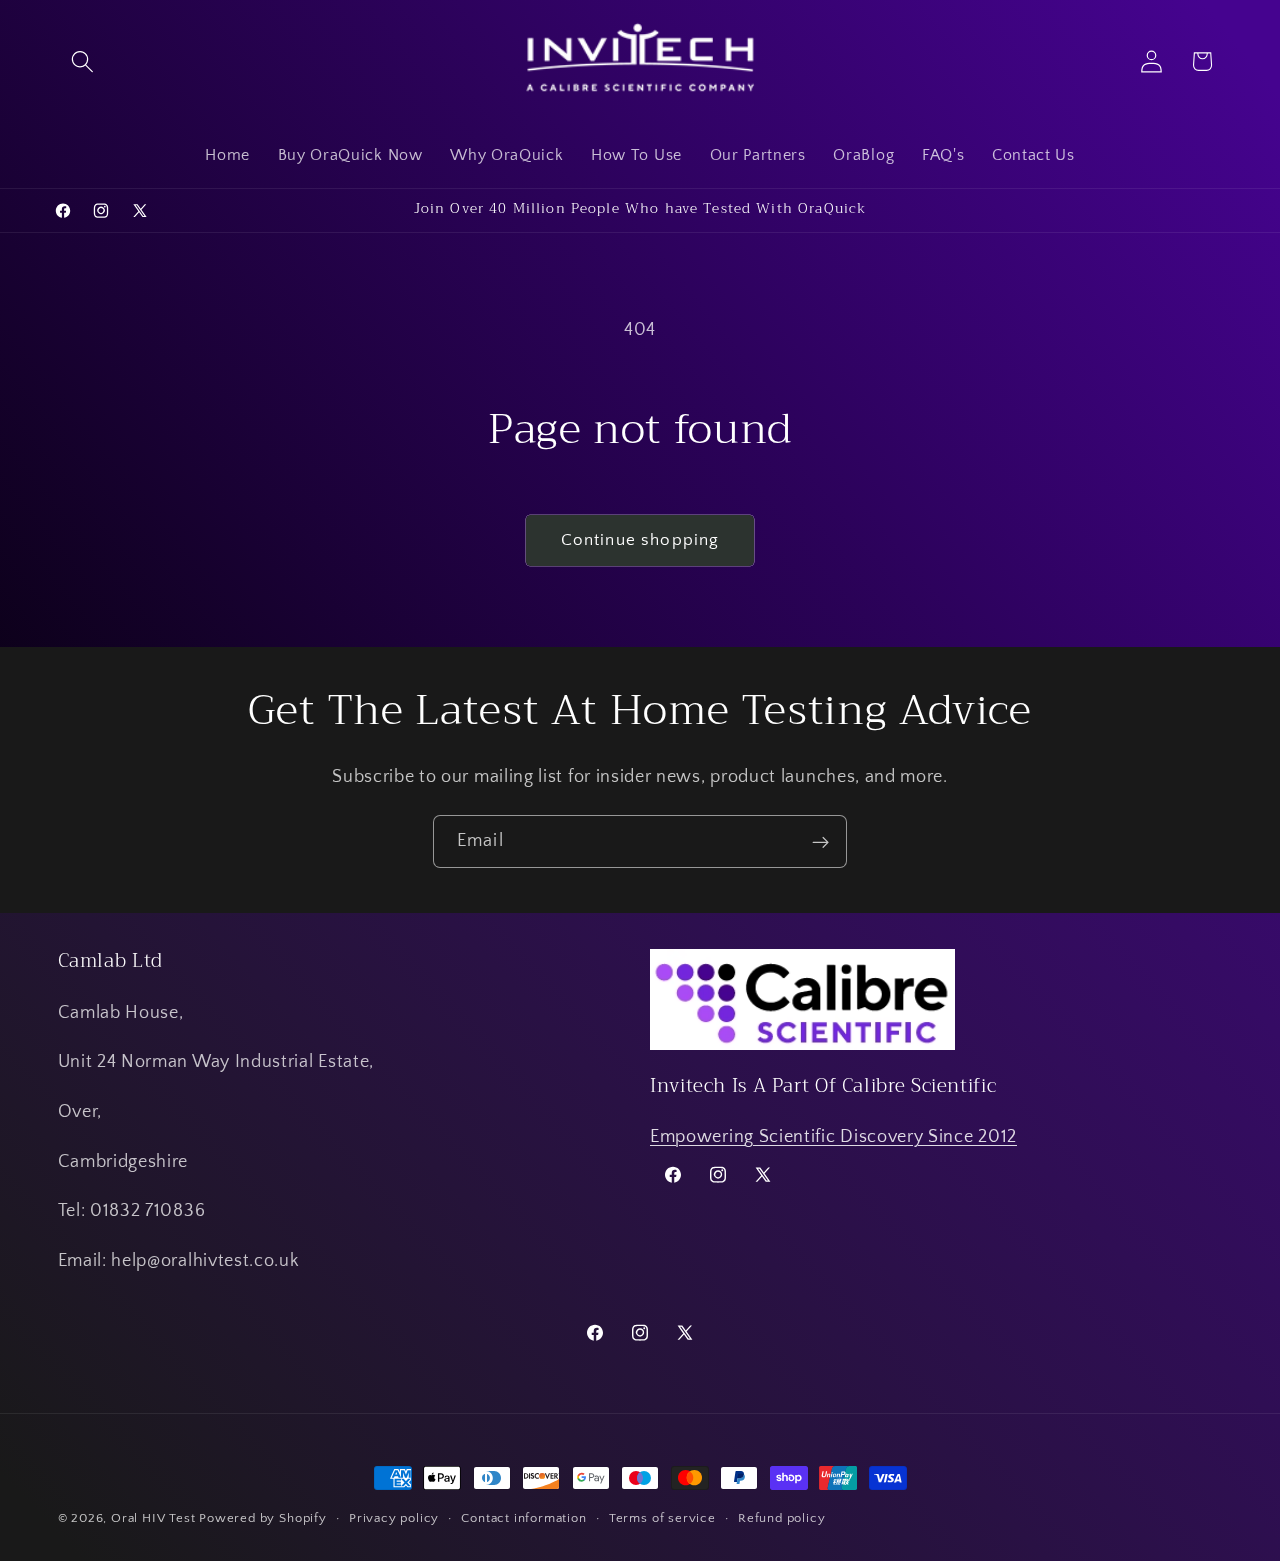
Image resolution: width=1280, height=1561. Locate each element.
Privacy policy (394, 1518)
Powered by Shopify (263, 1518)
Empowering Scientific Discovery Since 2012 (833, 1136)
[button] (83, 61)
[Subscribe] (820, 842)
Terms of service (662, 1518)
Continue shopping (640, 539)
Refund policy (781, 1518)
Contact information (523, 1518)
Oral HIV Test (153, 1518)
